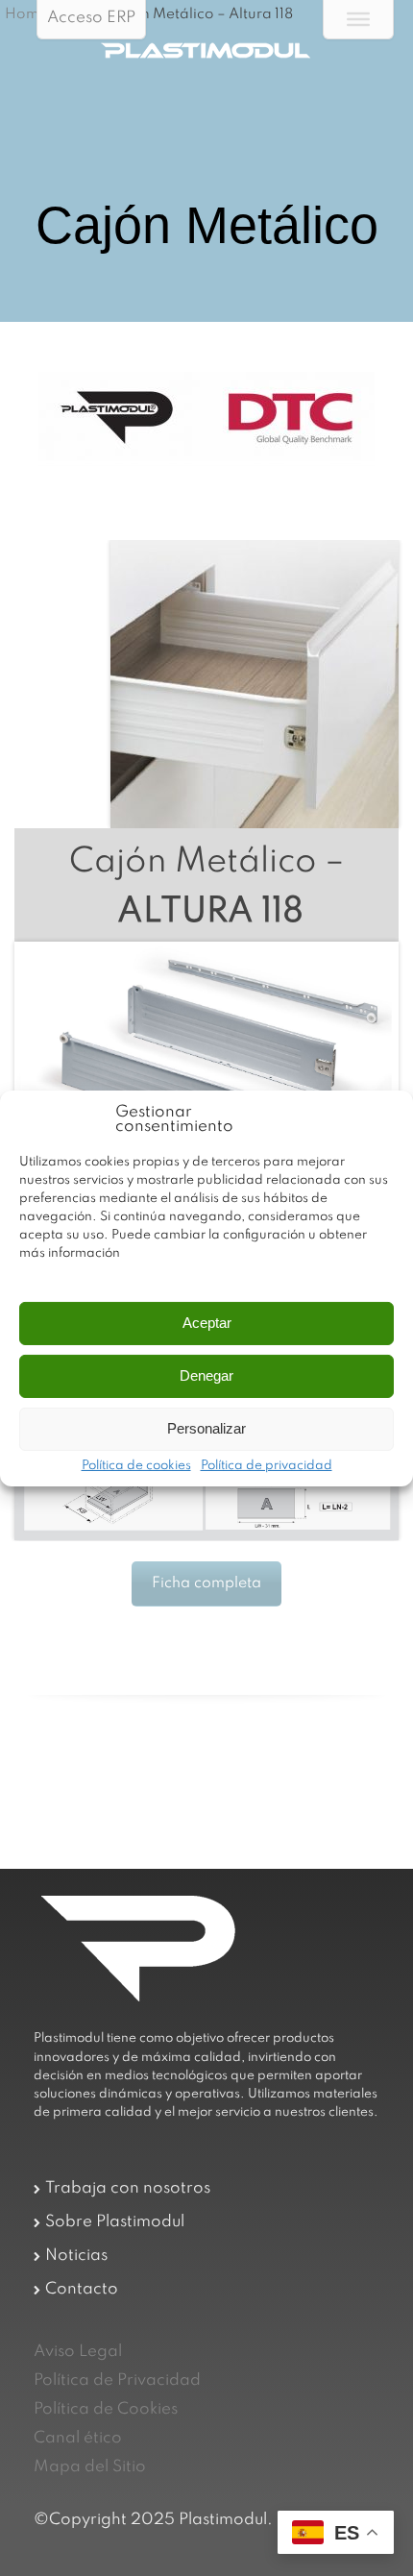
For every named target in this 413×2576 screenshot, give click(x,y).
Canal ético (78, 2438)
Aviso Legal (78, 2352)
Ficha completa (206, 1583)
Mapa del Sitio (90, 2467)
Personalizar (206, 1428)
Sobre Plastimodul (115, 2222)
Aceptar (207, 1323)
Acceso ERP (91, 18)
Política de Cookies (106, 2409)
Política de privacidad (267, 1466)
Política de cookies (136, 1466)
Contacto (82, 2289)
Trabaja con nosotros (128, 2188)
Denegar (206, 1375)
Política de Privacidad (117, 2380)
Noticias (76, 2256)
